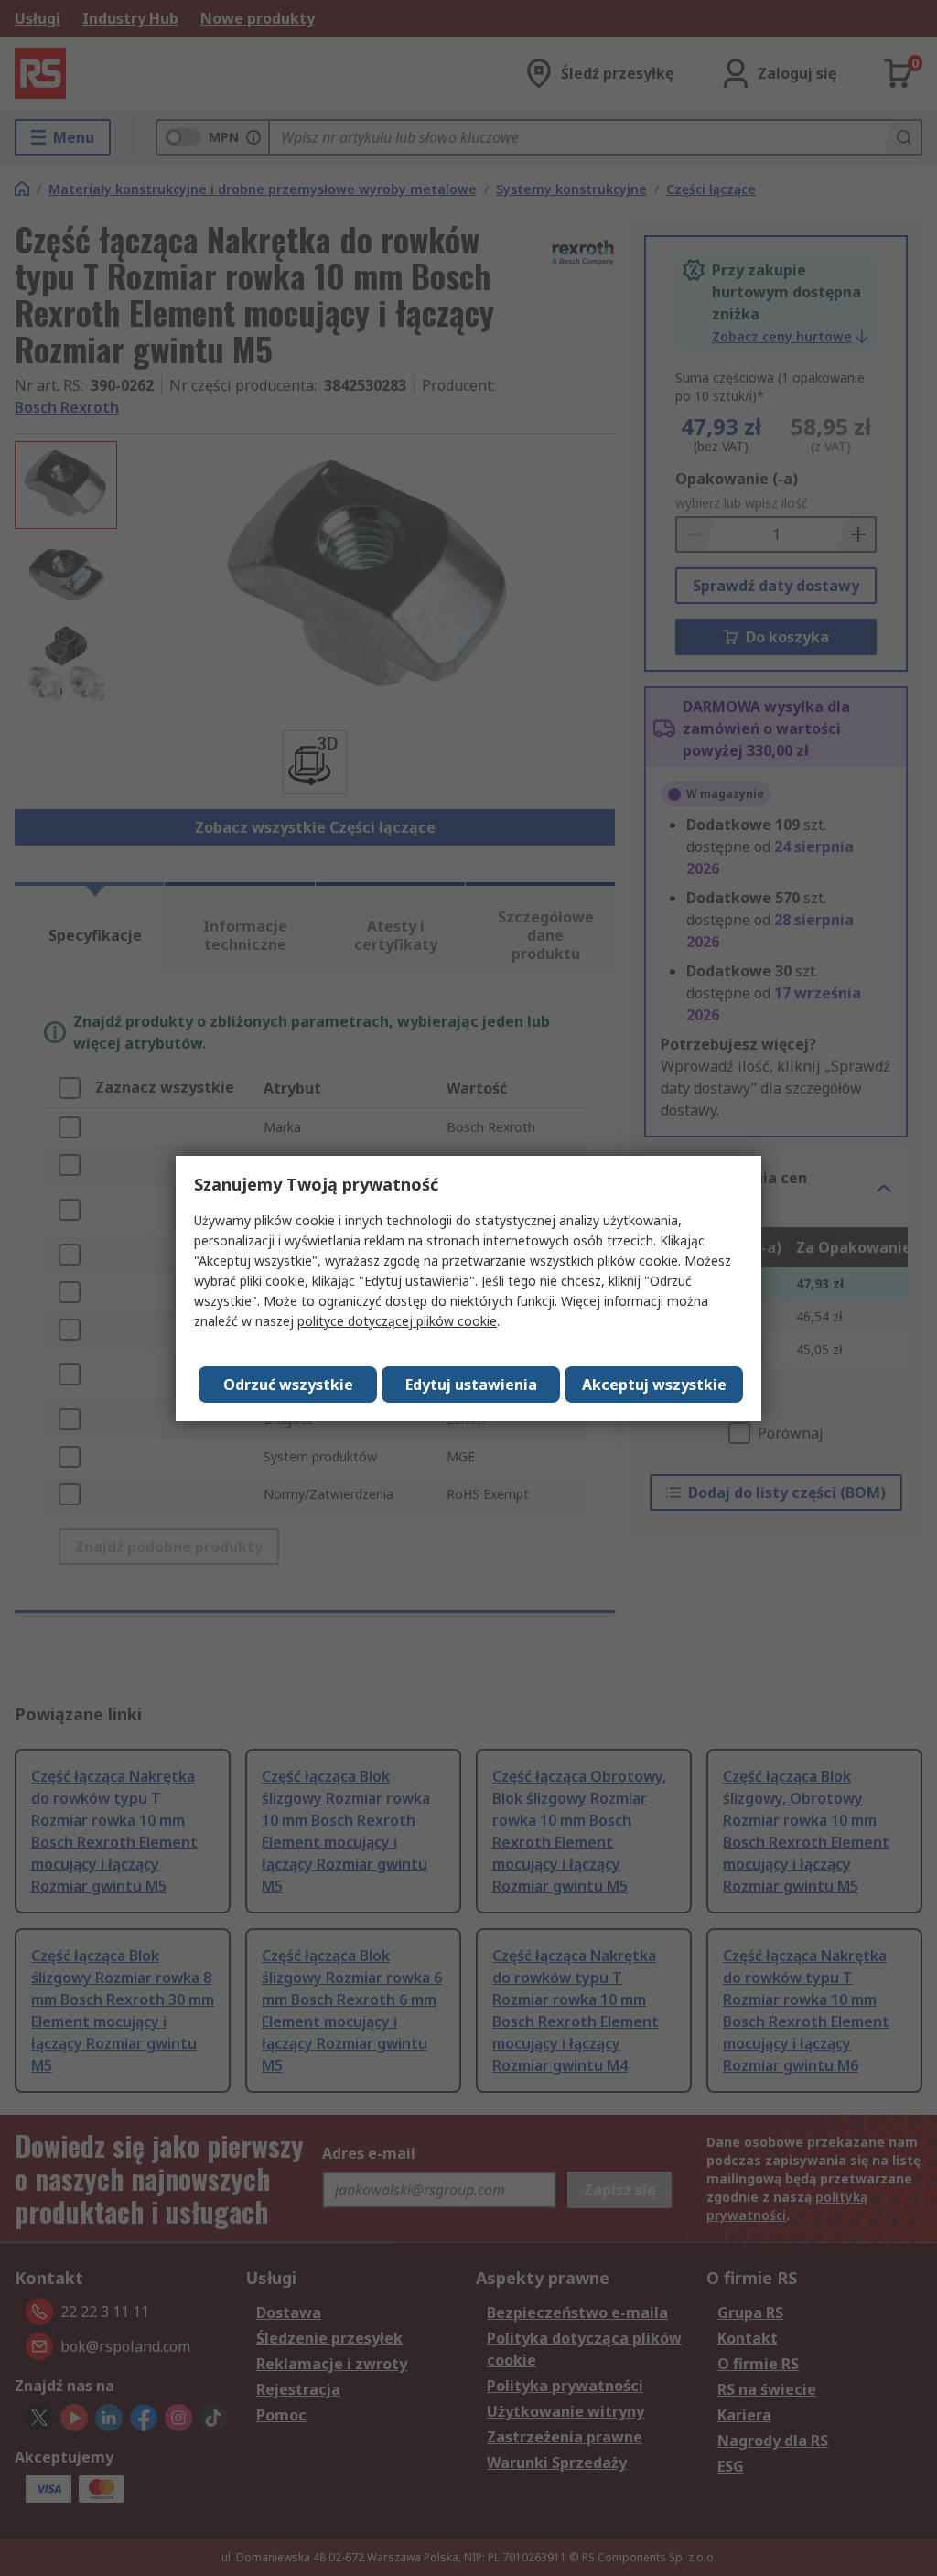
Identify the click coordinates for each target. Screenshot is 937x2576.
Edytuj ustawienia (471, 1385)
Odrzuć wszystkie (288, 1385)
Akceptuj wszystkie (654, 1385)
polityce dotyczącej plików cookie (397, 1321)
